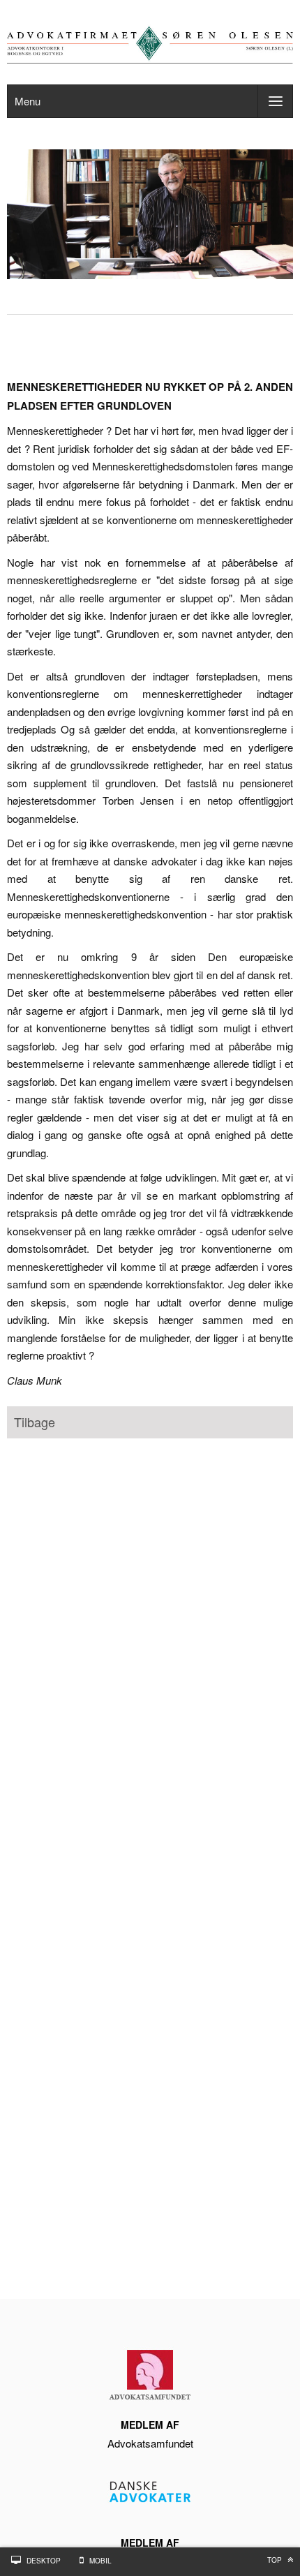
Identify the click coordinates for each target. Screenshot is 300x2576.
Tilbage (35, 1422)
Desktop (44, 2561)
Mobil (100, 2561)
